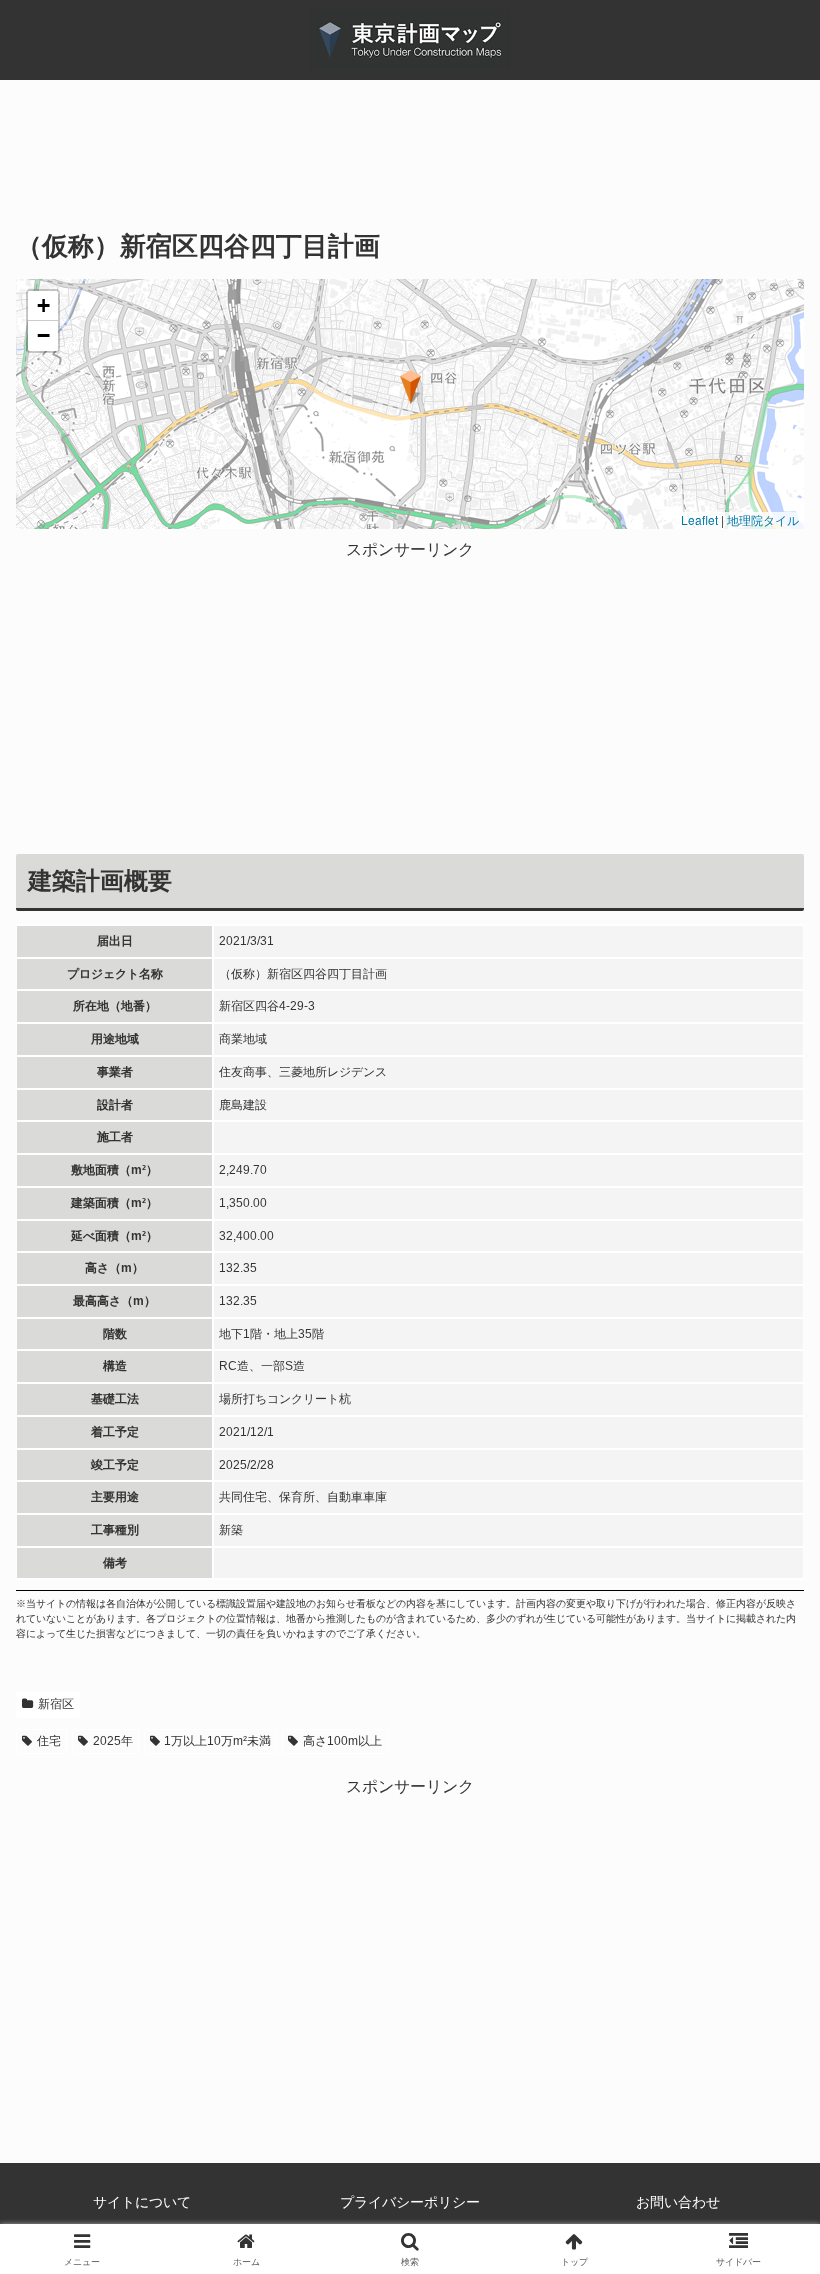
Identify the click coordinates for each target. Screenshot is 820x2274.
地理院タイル (763, 519)
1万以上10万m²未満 (217, 1741)
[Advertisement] (410, 169)
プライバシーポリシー (410, 2202)
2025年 (113, 1741)
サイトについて (142, 2202)
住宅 (49, 1741)
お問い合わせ (678, 2202)
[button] (410, 387)
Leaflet (698, 519)
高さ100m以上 (342, 1741)
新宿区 (56, 1704)
